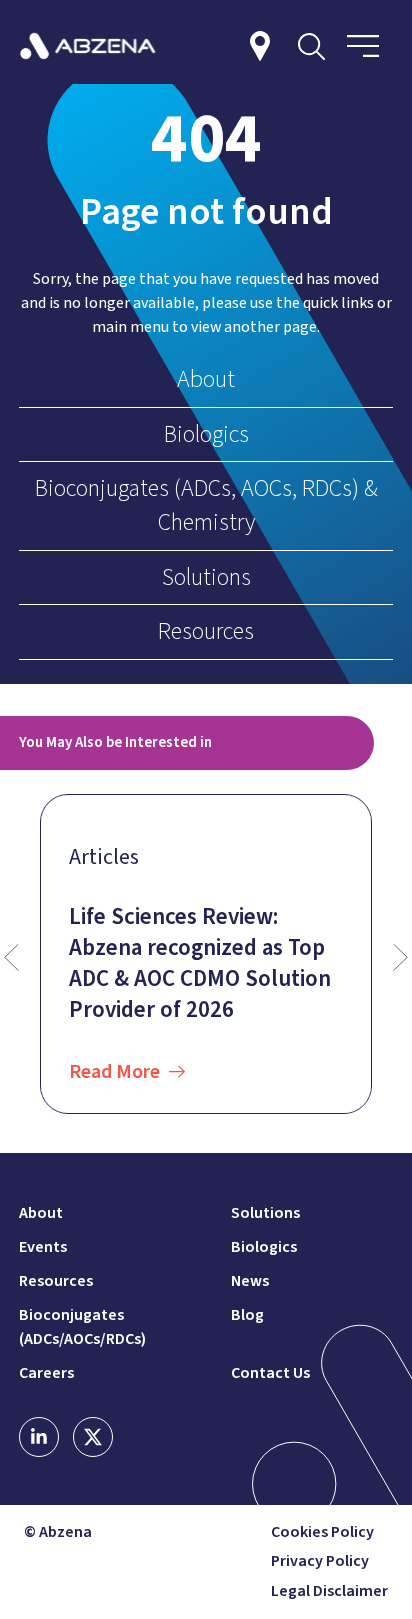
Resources (206, 631)
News (250, 1281)
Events (43, 1247)
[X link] (93, 1437)
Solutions (206, 577)
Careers (46, 1373)
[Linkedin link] (39, 1437)
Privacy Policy (320, 1561)
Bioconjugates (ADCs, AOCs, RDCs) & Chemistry (206, 505)
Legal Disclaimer (329, 1591)
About (206, 379)
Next (400, 958)
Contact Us (270, 1373)
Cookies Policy (322, 1532)
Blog (247, 1315)
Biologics (206, 434)
